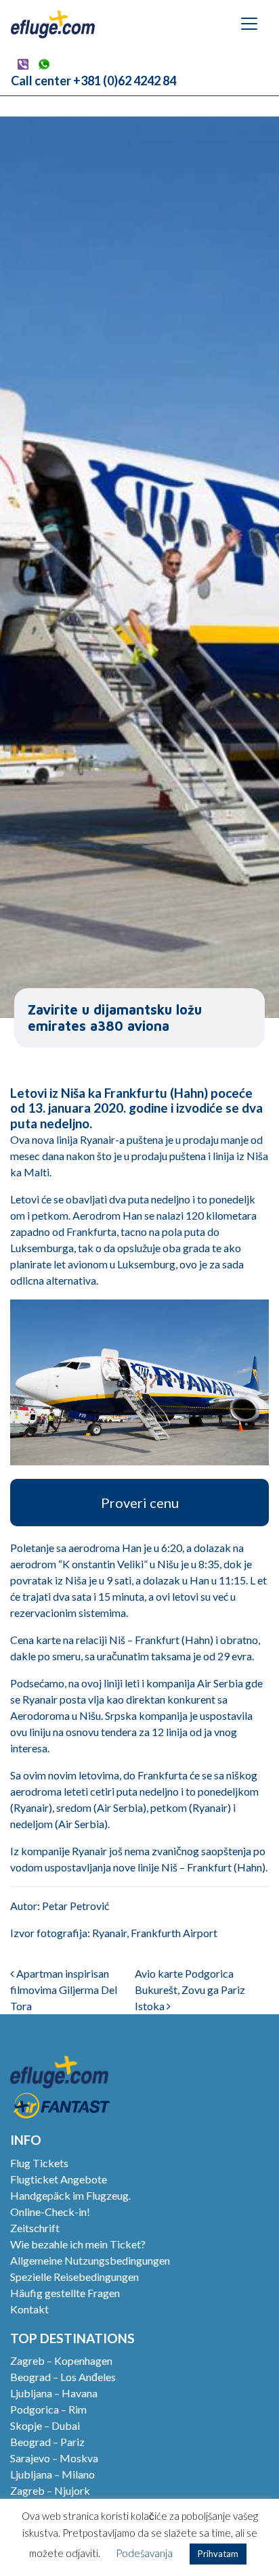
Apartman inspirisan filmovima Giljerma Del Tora (64, 1990)
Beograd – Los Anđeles (63, 2377)
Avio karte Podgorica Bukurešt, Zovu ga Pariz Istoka (190, 1990)
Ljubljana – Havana (54, 2393)
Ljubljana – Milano (52, 2474)
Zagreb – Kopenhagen (61, 2360)
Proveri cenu (140, 1503)
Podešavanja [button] (144, 2553)
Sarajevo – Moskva (54, 2458)
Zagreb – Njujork (50, 2490)
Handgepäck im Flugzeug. (70, 2195)
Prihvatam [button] (218, 2554)
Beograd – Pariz (47, 2442)
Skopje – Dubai (45, 2425)
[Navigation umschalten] (249, 24)
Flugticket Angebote (59, 2179)
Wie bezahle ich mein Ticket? (78, 2244)
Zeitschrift (35, 2228)
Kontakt (29, 2309)
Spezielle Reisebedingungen (74, 2277)
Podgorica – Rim (48, 2409)
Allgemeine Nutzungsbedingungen (90, 2260)
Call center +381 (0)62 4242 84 (93, 81)
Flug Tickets (39, 2163)
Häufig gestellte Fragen (65, 2293)
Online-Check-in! (50, 2212)
